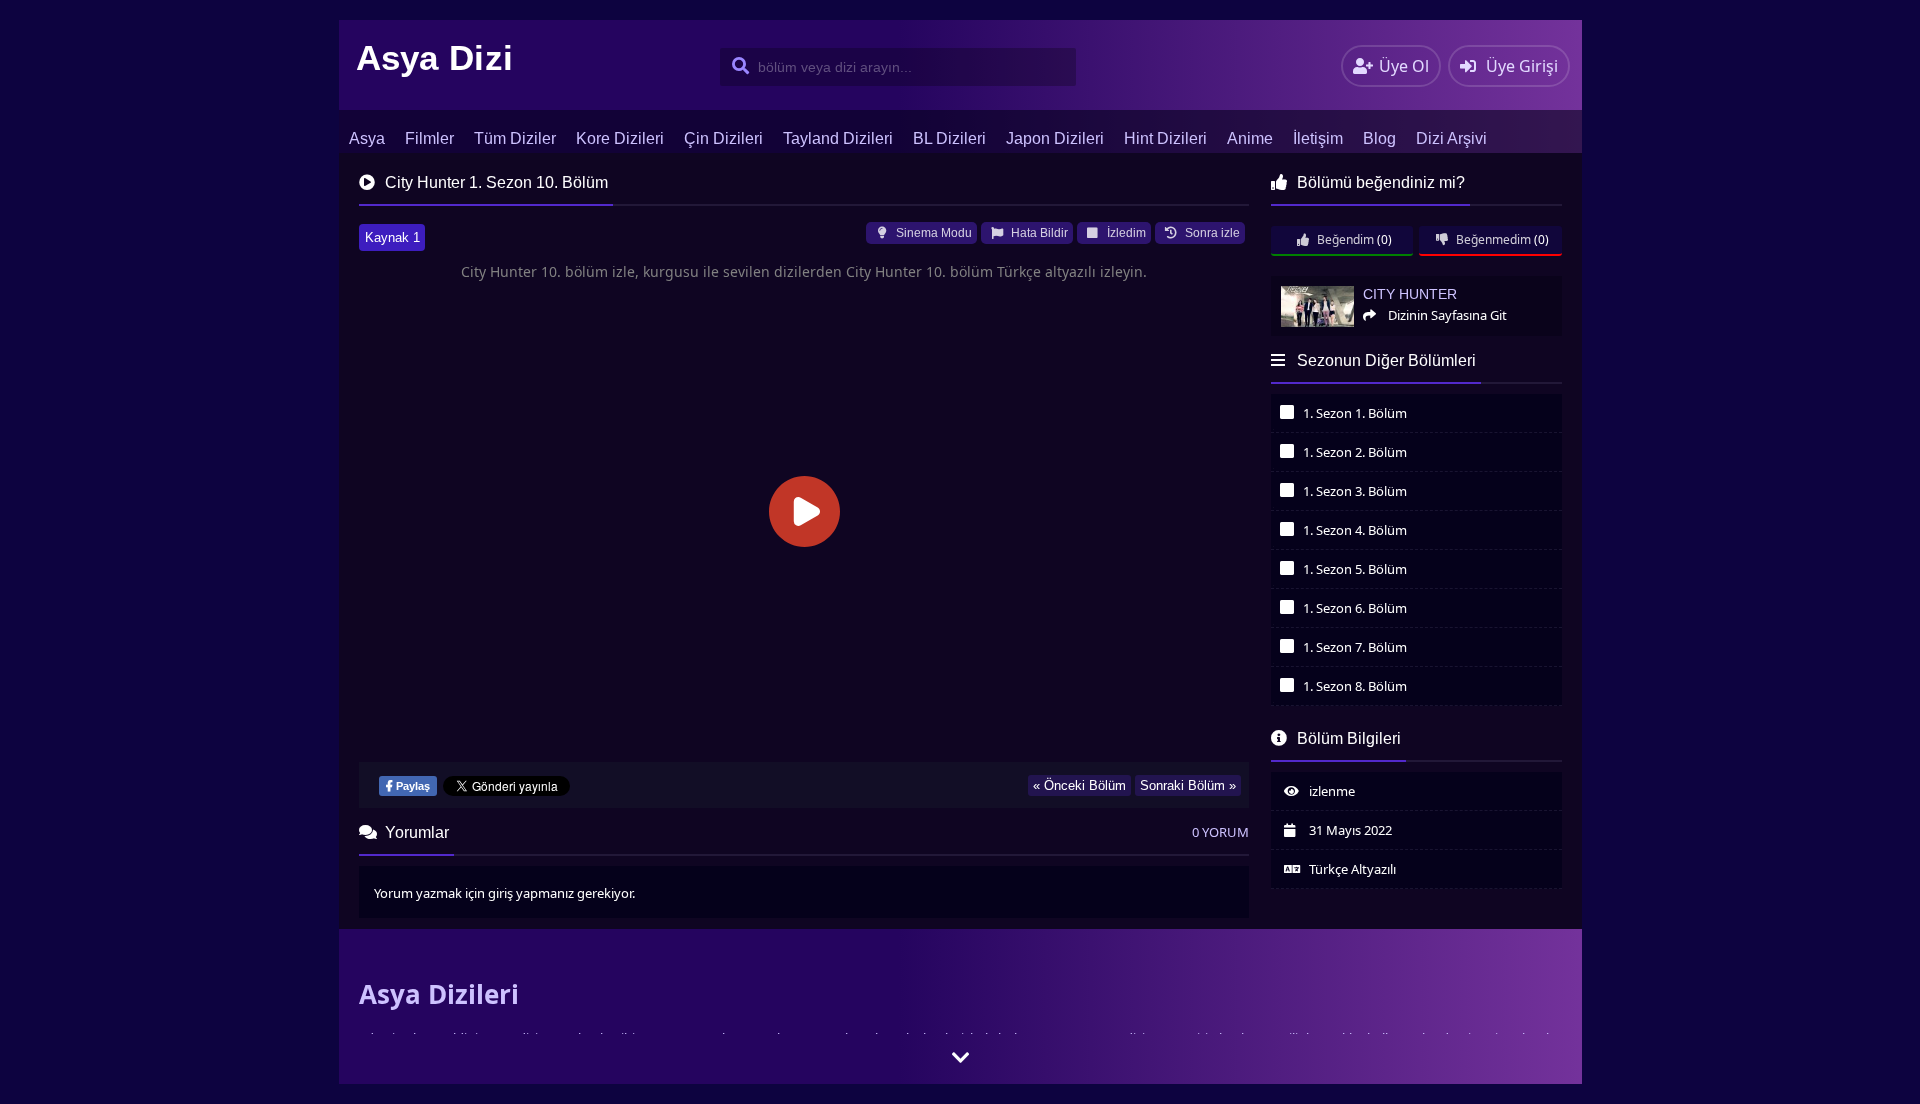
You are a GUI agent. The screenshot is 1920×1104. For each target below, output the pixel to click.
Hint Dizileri (1165, 138)
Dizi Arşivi (1451, 138)
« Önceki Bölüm (1079, 785)
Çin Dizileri (723, 138)
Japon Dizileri (1055, 138)
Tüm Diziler (515, 138)
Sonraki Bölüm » (1188, 785)
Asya (367, 138)
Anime (1250, 138)
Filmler (429, 138)
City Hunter (1302, 284)
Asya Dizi (435, 57)
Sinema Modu (932, 233)
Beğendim (1344, 239)
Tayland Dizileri (838, 138)
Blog (1379, 138)
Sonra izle (1211, 233)
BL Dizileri (949, 138)
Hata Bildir (1038, 233)
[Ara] (736, 67)
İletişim (1318, 138)
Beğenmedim (1492, 239)
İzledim (1125, 233)
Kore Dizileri (620, 138)
